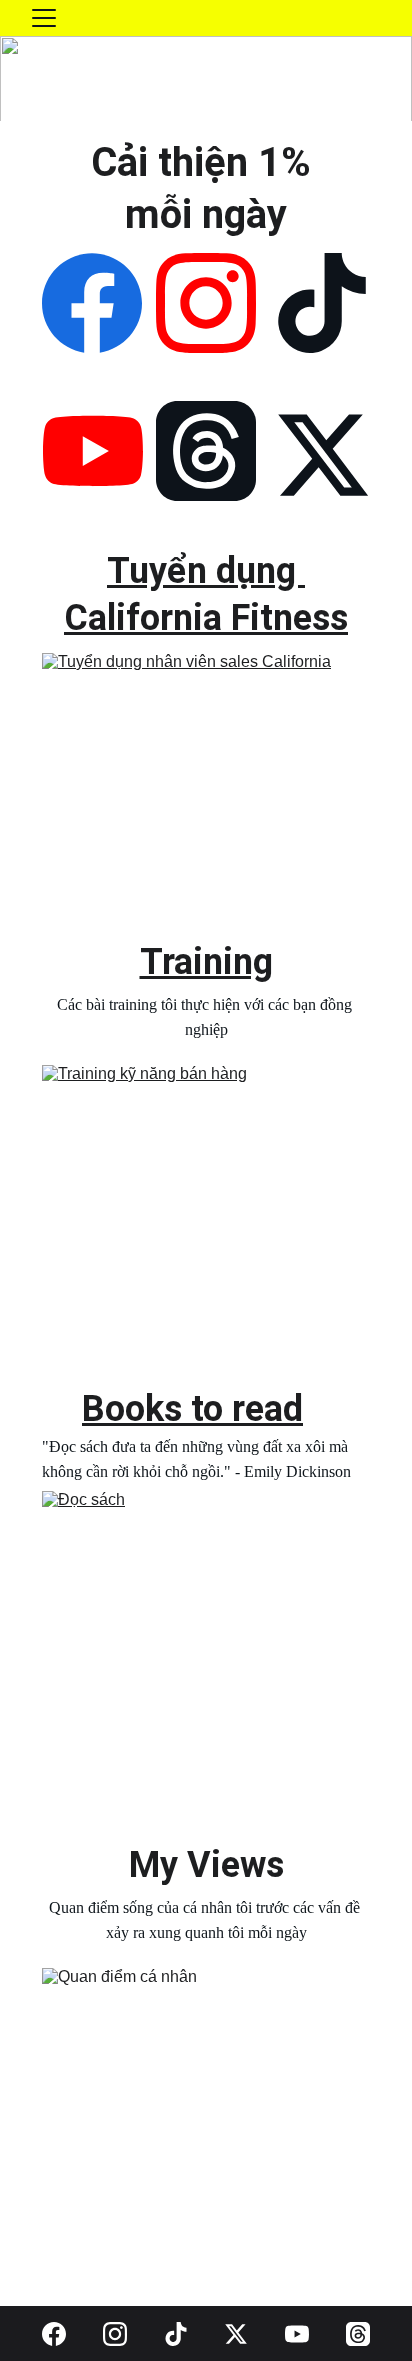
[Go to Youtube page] (93, 451)
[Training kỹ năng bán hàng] (206, 1225)
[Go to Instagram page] (206, 303)
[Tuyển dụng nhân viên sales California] (206, 790)
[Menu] (44, 18)
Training (206, 962)
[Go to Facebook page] (92, 303)
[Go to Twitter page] (323, 455)
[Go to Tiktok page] (322, 303)
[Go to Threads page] (206, 451)
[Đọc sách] (206, 1651)
